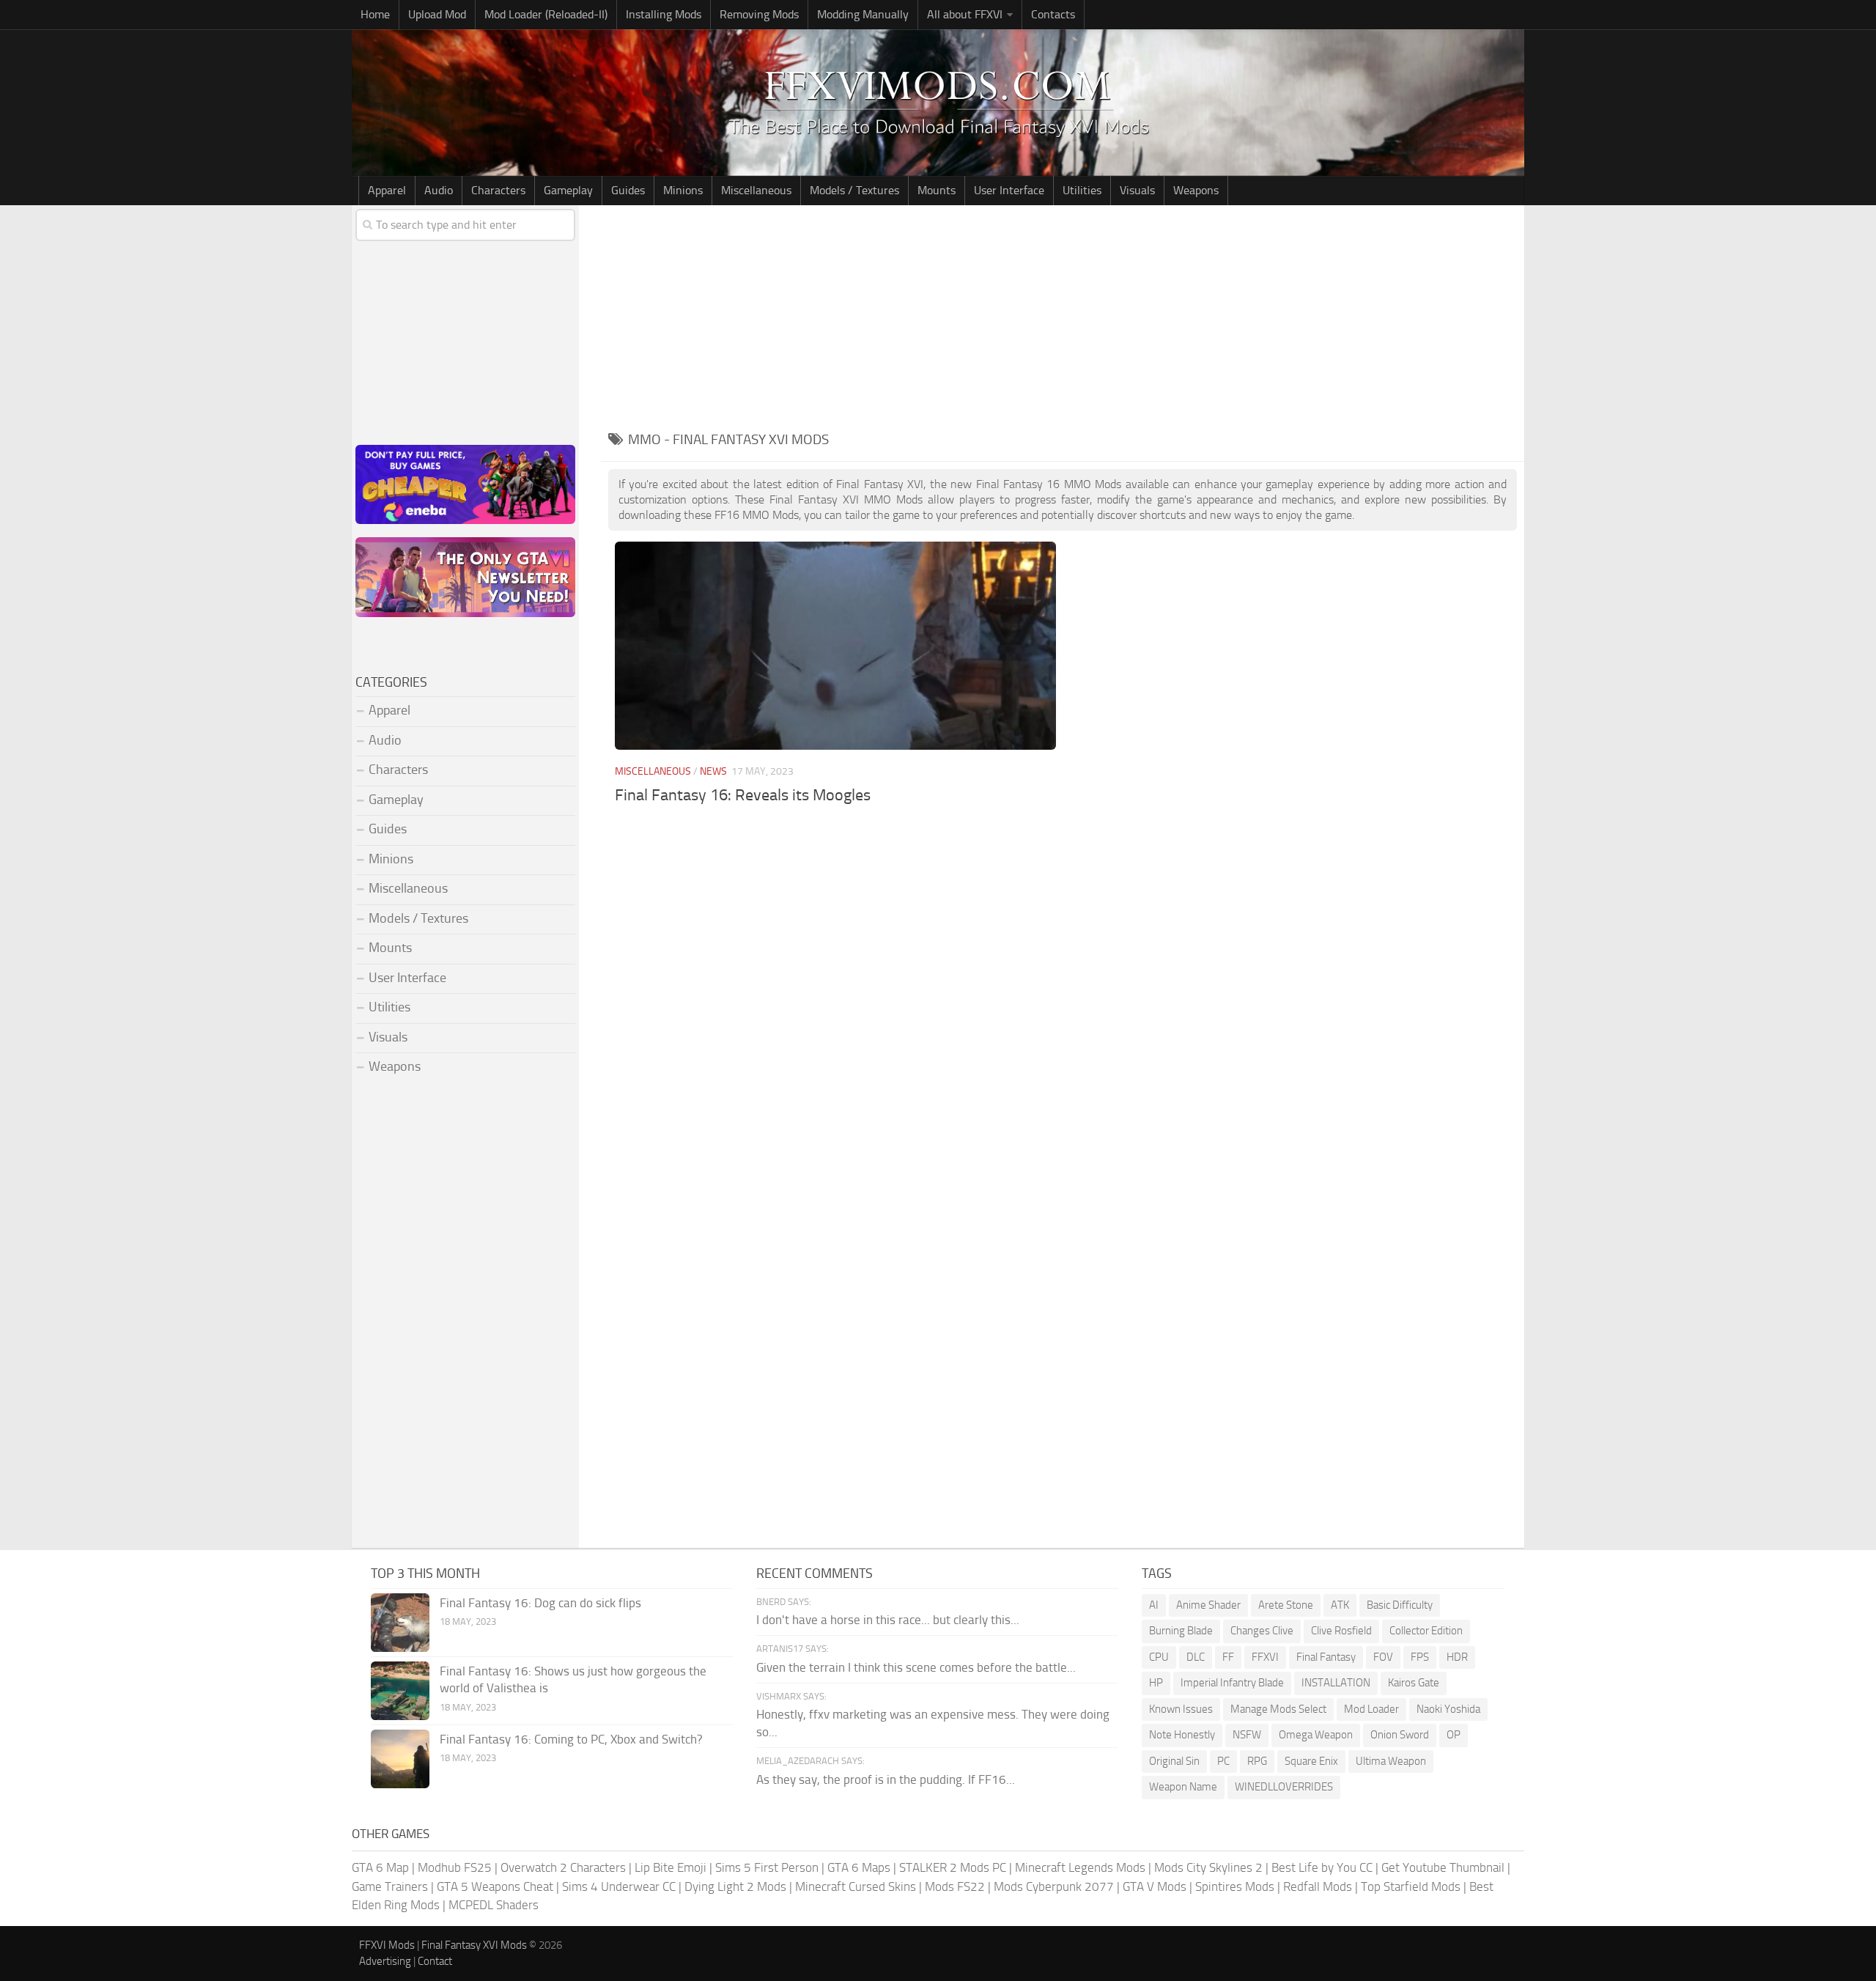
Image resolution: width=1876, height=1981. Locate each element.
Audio (439, 190)
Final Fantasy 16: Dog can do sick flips (540, 1603)
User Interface (1009, 190)
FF (1228, 1657)
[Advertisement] (1063, 315)
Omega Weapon (1316, 1735)
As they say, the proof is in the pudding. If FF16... (886, 1779)
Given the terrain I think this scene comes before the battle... (916, 1667)
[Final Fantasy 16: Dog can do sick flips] (400, 1623)
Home (375, 14)
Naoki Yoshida (1448, 1709)
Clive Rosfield (1341, 1631)
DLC (1196, 1657)
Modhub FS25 (455, 1867)
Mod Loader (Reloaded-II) (546, 14)
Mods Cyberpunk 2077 (1054, 1886)
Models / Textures (854, 190)
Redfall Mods (1318, 1886)
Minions (683, 190)
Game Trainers (390, 1886)
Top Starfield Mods (1411, 1886)
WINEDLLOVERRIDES (1284, 1787)
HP (1156, 1683)
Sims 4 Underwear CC (619, 1886)
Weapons (1196, 190)
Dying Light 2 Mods (735, 1886)
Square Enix (1311, 1761)
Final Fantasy (1326, 1657)
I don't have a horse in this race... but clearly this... (888, 1620)
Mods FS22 (955, 1886)
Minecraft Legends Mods (1080, 1867)
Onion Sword (1400, 1735)
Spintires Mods (1235, 1886)
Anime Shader (1208, 1605)
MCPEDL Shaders (494, 1905)
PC (1223, 1761)
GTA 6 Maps (859, 1867)
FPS (1420, 1657)
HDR (1457, 1657)
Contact (435, 1961)
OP (1454, 1735)
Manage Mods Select (1278, 1709)
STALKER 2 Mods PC (953, 1867)
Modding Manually (863, 14)
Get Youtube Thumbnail (1443, 1867)
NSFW (1247, 1735)
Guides (628, 190)
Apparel (387, 190)
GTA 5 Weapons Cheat (495, 1886)
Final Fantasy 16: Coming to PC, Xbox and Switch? (571, 1739)
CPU (1159, 1657)
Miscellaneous (756, 190)
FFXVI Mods (387, 1945)
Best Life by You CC (1322, 1867)
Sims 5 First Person (767, 1867)
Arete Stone (1286, 1605)
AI (1154, 1605)
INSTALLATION (1336, 1683)
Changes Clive (1262, 1631)
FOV (1383, 1657)
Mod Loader (1371, 1709)
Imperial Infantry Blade (1232, 1683)
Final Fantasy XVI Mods (474, 1945)
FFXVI (1265, 1657)
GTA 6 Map (380, 1867)
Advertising (385, 1961)
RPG (1257, 1761)
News (713, 771)
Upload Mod (437, 14)
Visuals (1137, 190)
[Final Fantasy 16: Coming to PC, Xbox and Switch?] (400, 1759)
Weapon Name (1183, 1787)
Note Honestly (1182, 1735)
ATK (1340, 1605)
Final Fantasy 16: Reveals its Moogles (743, 795)
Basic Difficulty (1400, 1605)
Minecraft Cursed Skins (856, 1886)
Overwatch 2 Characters (563, 1867)
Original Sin (1174, 1761)
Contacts (1053, 14)
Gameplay (568, 190)
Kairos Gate (1414, 1683)
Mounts (937, 190)
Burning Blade (1181, 1631)
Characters (498, 190)
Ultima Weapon (1391, 1761)
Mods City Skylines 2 (1208, 1867)
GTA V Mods (1155, 1886)
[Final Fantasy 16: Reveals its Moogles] (835, 645)
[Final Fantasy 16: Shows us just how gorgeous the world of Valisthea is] (400, 1691)
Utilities (1082, 190)
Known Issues (1181, 1709)
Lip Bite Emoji (671, 1867)
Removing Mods (759, 14)
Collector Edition (1426, 1631)
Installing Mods (664, 14)
